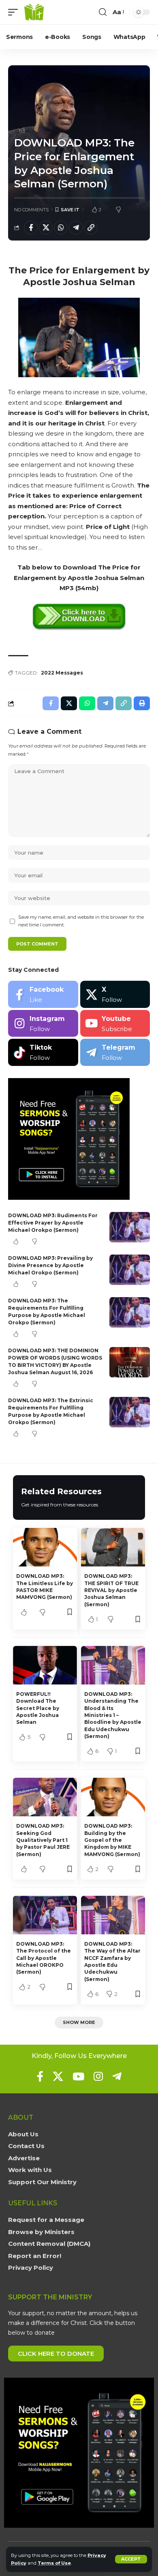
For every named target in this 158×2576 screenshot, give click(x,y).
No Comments (31, 210)
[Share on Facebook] (31, 228)
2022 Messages (62, 673)
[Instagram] (43, 1024)
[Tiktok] (43, 1052)
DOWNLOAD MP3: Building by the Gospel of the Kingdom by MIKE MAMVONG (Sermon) (112, 1840)
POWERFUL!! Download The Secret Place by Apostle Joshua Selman (38, 1708)
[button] (131, 2559)
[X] (115, 994)
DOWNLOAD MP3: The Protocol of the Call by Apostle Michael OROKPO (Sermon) (44, 1958)
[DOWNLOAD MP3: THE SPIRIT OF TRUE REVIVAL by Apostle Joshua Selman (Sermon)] (113, 1547)
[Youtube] (115, 1024)
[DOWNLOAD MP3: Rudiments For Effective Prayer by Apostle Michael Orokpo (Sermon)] (130, 1227)
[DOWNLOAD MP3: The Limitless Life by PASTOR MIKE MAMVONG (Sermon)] (45, 1547)
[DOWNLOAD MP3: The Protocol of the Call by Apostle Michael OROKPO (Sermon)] (45, 1915)
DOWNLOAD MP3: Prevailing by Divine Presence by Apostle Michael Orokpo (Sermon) (50, 1265)
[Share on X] (46, 228)
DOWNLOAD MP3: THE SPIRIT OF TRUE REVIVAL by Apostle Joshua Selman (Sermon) (111, 1590)
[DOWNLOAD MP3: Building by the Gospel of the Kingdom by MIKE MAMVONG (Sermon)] (113, 1797)
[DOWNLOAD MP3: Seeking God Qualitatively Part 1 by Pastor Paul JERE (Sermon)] (45, 1797)
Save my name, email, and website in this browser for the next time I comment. (81, 921)
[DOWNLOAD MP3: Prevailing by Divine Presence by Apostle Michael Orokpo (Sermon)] (130, 1270)
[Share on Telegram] (76, 228)
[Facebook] (43, 994)
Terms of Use (54, 2563)
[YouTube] (78, 2076)
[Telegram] (115, 1052)
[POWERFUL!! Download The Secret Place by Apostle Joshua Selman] (45, 1665)
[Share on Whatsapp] (61, 228)
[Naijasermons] (34, 12)
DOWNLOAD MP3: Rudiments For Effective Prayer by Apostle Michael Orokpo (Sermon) (53, 1223)
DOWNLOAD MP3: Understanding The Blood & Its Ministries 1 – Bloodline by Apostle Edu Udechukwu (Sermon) (113, 1715)
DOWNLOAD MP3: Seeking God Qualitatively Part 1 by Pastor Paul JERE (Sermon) (43, 1840)
